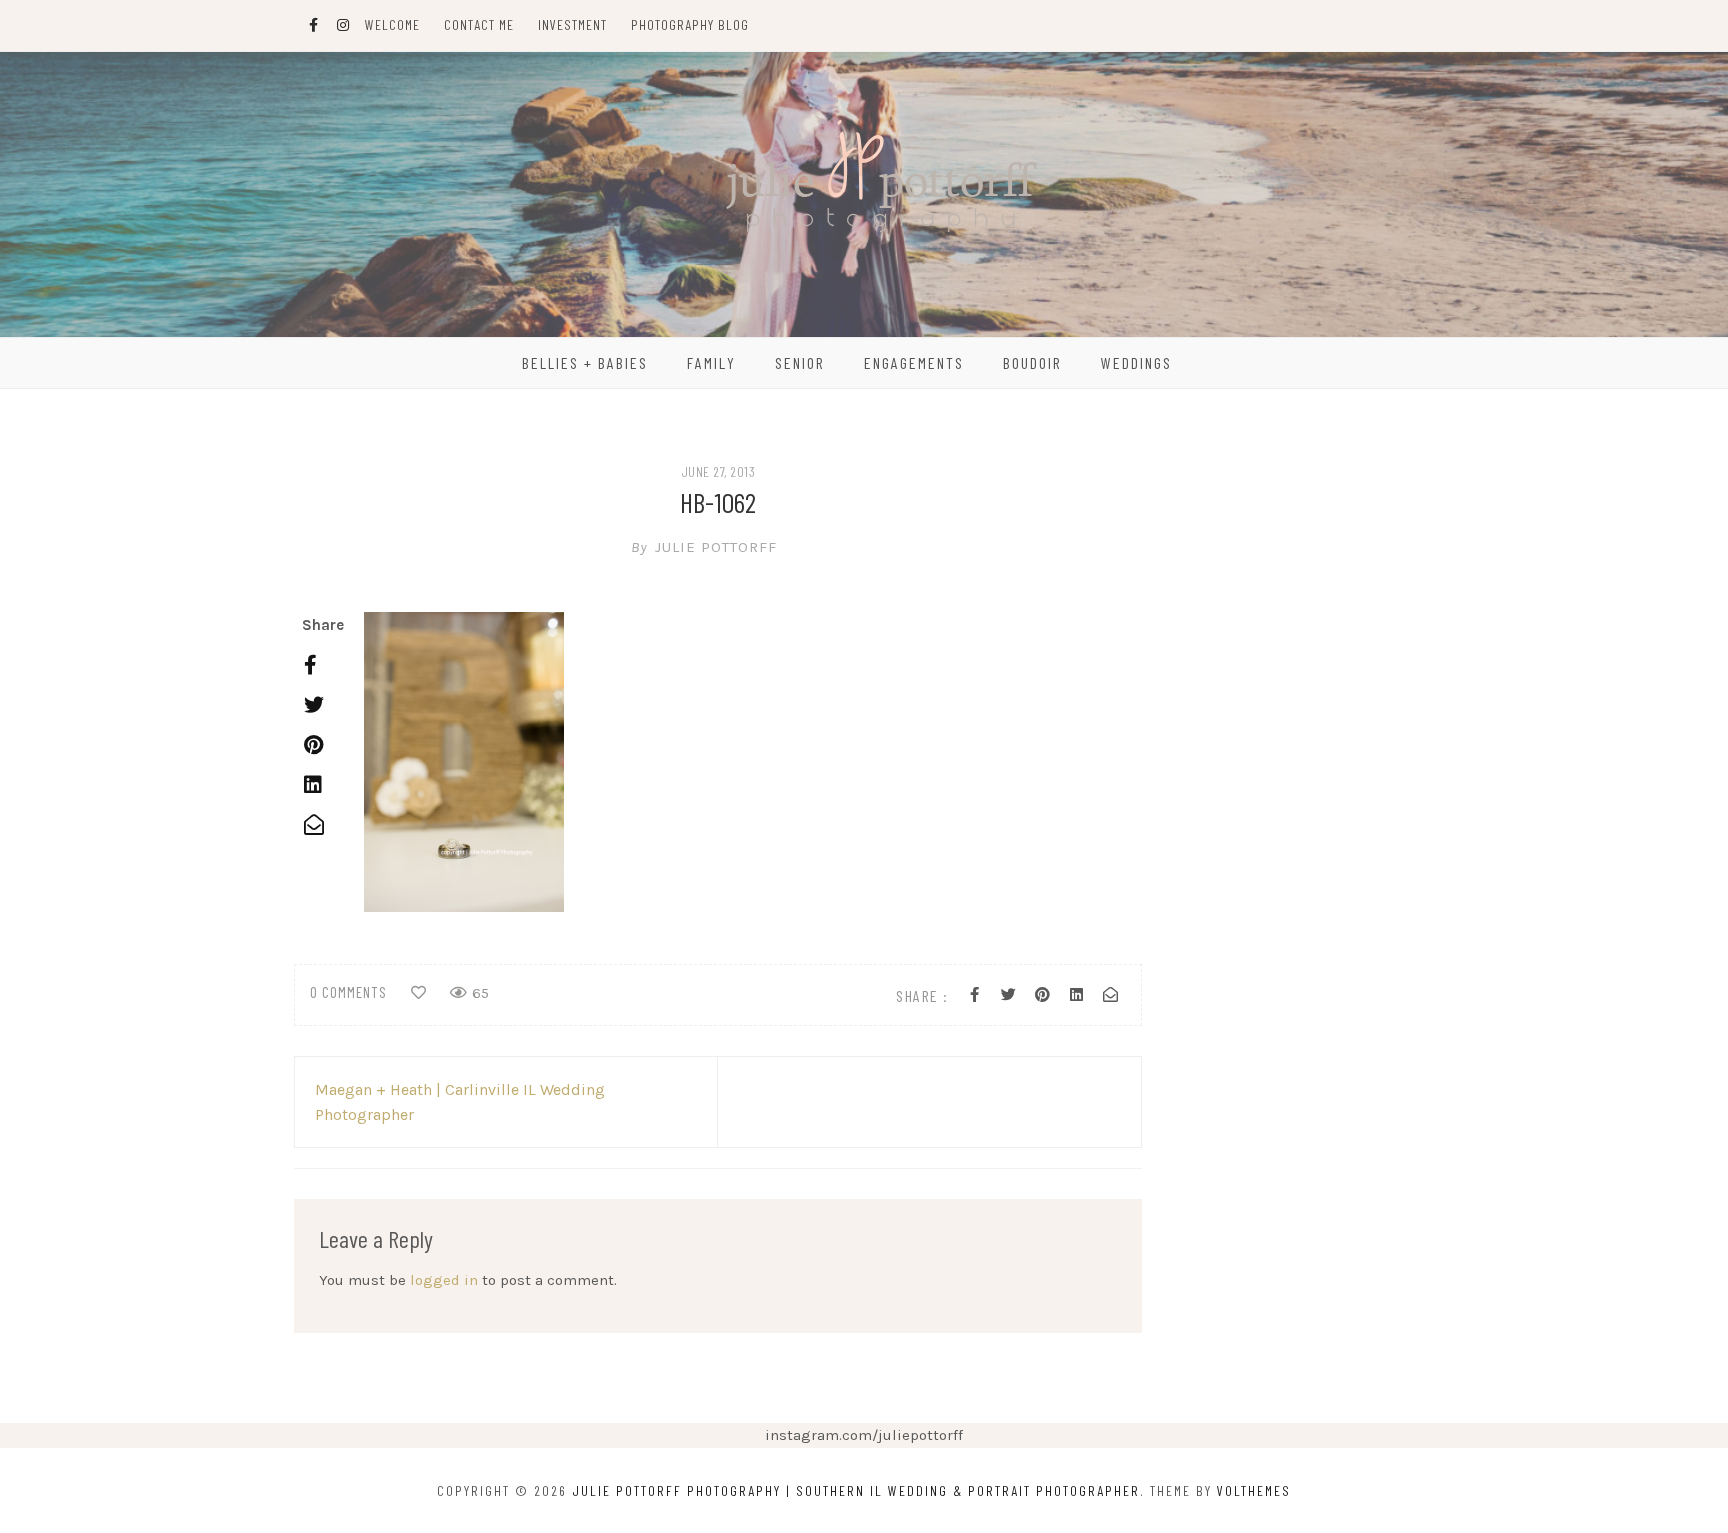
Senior (800, 362)
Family (711, 362)
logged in (444, 1280)
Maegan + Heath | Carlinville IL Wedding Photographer (460, 1102)
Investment (572, 24)
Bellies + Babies (585, 362)
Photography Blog (690, 24)
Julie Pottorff (704, 547)
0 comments (348, 992)
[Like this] (418, 993)
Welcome (392, 24)
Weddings (1136, 362)
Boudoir (1032, 362)
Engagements (914, 362)
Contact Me (479, 24)
